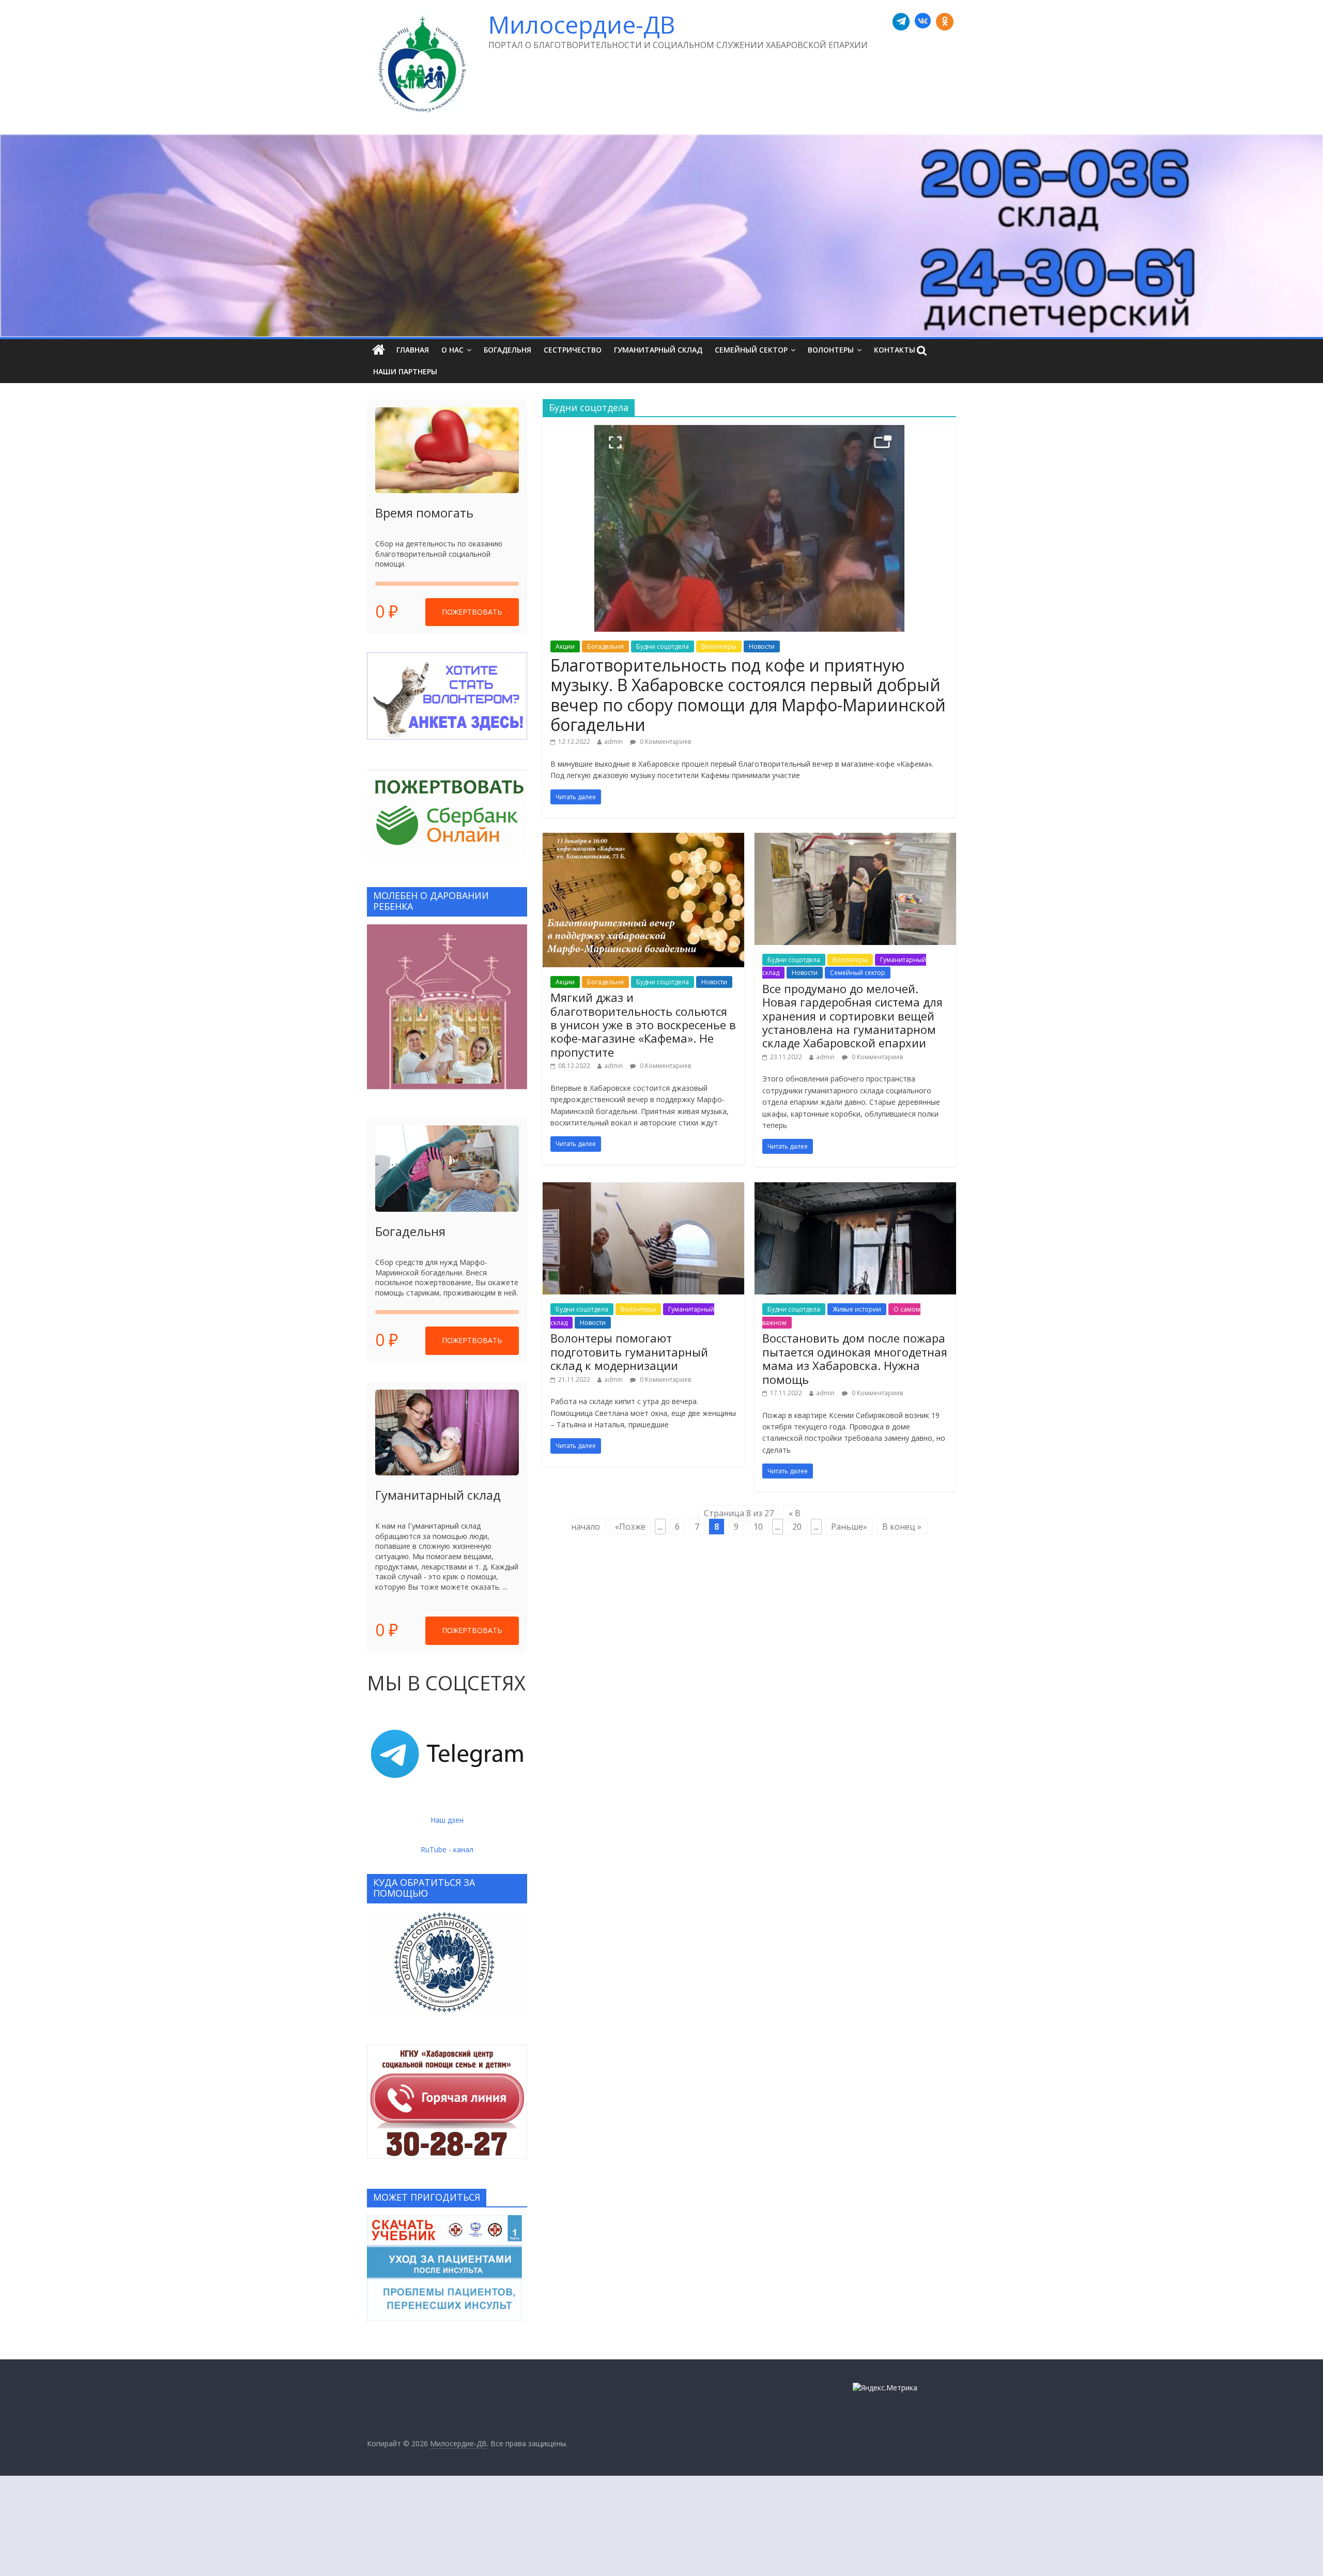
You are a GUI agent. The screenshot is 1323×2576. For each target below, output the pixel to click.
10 (758, 1527)
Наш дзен (447, 1820)
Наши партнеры (405, 371)
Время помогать (424, 513)
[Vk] (923, 22)
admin (613, 742)
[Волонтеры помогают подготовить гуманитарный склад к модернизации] (643, 1188)
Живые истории (857, 1309)
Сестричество (573, 350)
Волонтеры (831, 350)
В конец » (902, 1527)
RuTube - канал (447, 1849)
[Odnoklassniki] (945, 22)
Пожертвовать (472, 612)
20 (797, 1527)
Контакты (895, 350)
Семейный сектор (751, 350)
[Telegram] (901, 22)
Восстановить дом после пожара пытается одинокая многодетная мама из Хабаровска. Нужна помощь (855, 1358)
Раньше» (849, 1527)
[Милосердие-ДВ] (661, 236)
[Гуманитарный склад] (447, 1433)
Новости (762, 646)
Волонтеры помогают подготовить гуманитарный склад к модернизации (629, 1352)
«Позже (630, 1527)
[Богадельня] (447, 1169)
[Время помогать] (447, 451)
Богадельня (507, 350)
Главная (413, 350)
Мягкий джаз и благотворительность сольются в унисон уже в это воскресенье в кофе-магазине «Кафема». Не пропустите (643, 1025)
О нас (452, 350)
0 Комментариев (665, 742)
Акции (565, 646)
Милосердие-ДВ (582, 24)
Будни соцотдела (663, 646)
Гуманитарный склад (658, 350)
